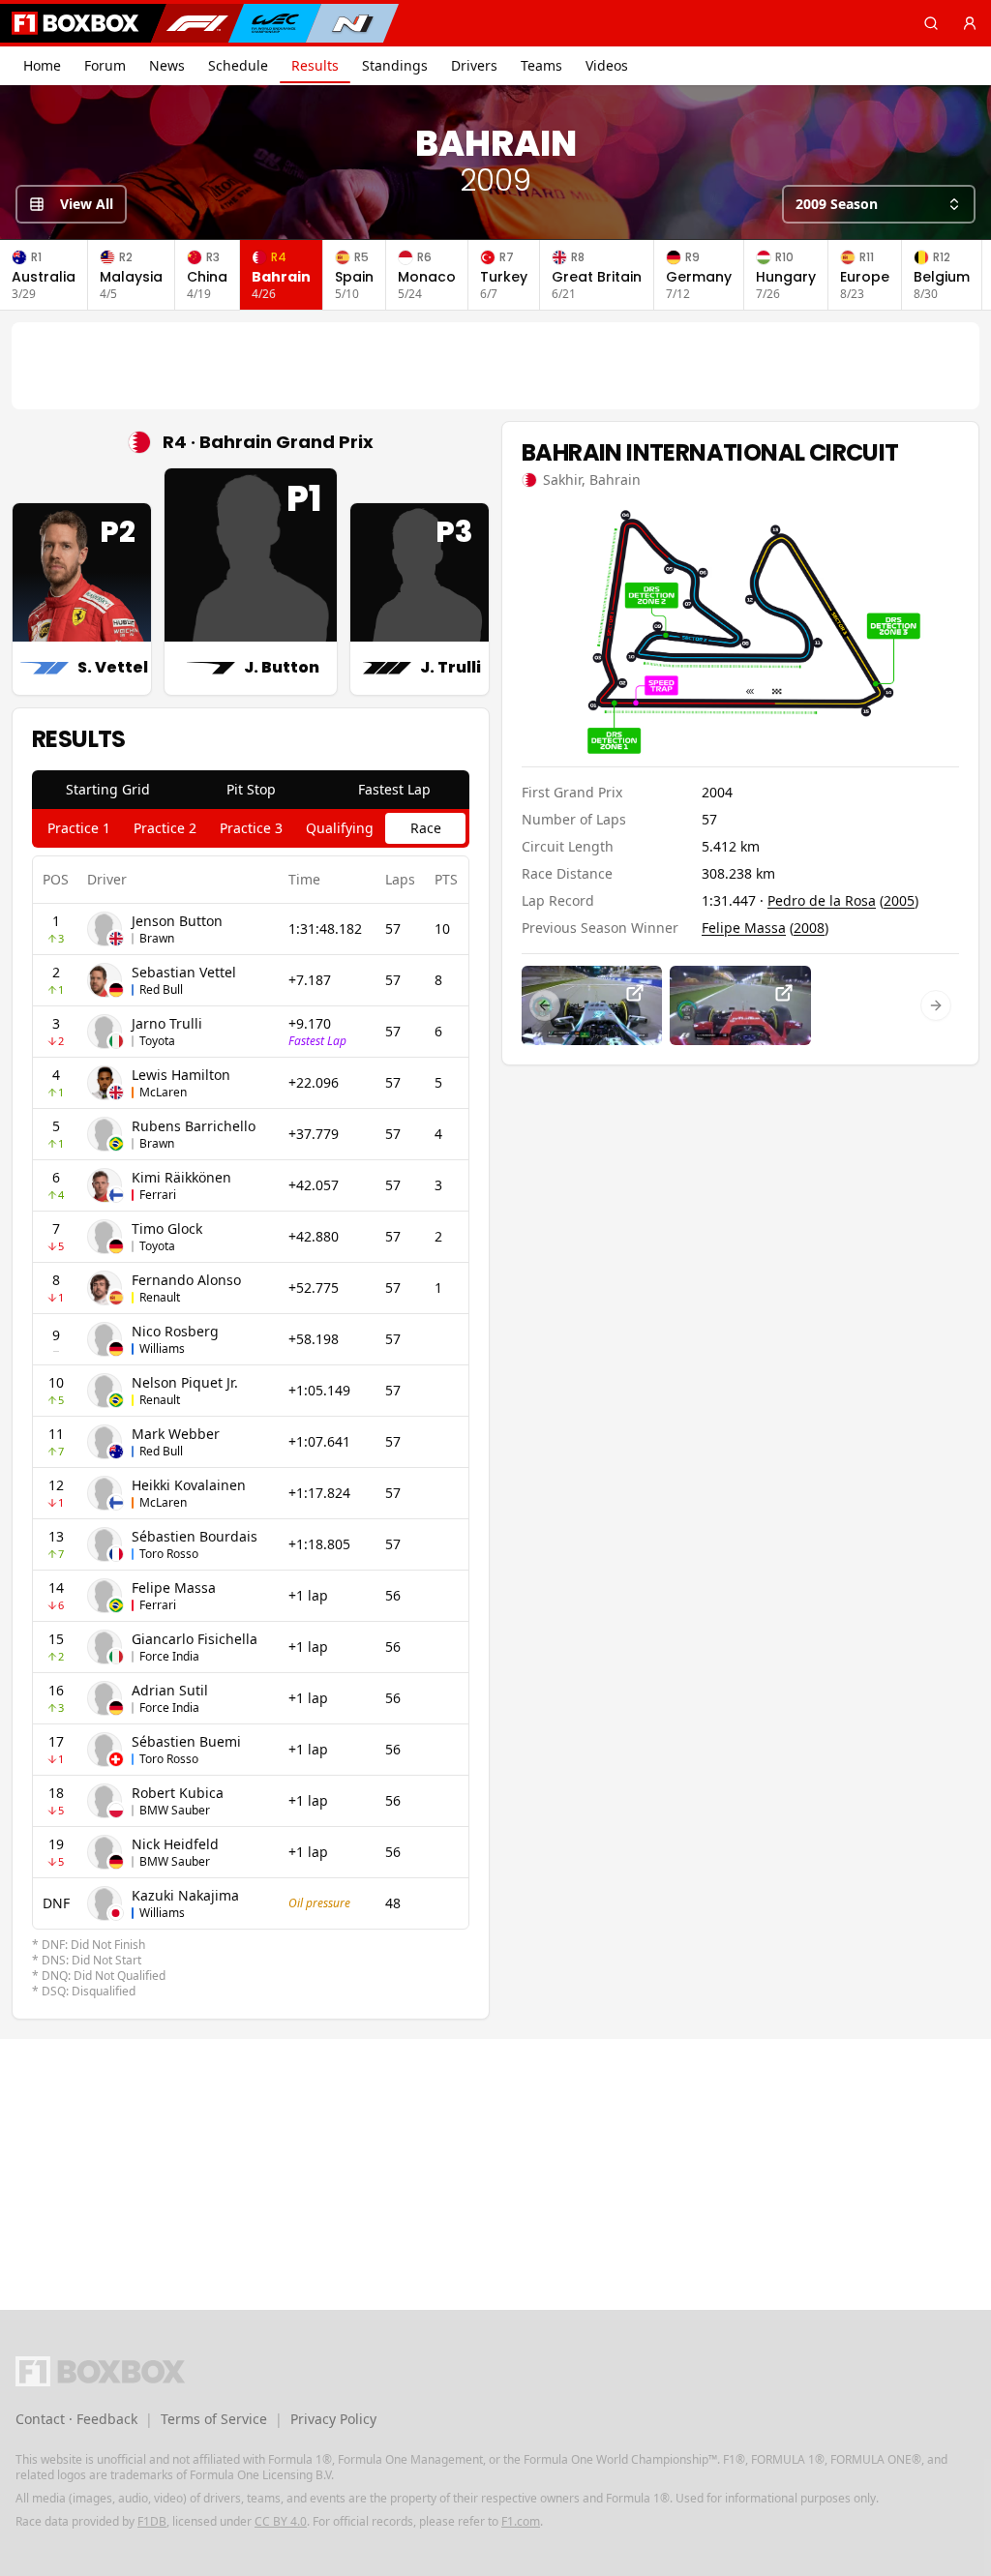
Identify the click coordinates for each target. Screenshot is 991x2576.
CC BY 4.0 (281, 2521)
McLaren (163, 1092)
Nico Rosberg (175, 1331)
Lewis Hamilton (181, 1075)
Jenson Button (177, 921)
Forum (105, 65)
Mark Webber (176, 1434)
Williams (162, 1348)
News (167, 65)
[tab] (107, 790)
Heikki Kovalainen (189, 1485)
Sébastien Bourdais (195, 1536)
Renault (160, 1297)
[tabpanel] (251, 1427)
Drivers (474, 65)
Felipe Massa (174, 1588)
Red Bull (161, 989)
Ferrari (158, 1195)
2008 (809, 928)
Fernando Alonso (186, 1280)
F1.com (521, 2521)
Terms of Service (214, 2419)
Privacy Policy (333, 2419)
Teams (541, 65)
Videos (607, 65)
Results (315, 65)
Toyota (157, 1041)
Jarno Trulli (167, 1023)
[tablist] (251, 790)
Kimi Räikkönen (181, 1177)
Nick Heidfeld (175, 1844)
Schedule (238, 65)
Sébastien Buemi (186, 1741)
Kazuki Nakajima (185, 1895)
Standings (395, 65)
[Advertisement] (495, 366)
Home (42, 65)
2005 (899, 900)
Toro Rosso (169, 1554)
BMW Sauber (175, 1810)
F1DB (152, 2521)
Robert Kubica (178, 1793)
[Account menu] (970, 23)
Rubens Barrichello (194, 1126)
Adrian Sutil (170, 1690)
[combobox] (879, 204)
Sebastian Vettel (184, 972)
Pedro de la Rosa (822, 900)
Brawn (157, 938)
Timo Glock (167, 1228)
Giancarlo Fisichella (195, 1639)
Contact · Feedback (76, 2419)
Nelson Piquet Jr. (185, 1382)
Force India (169, 1656)
